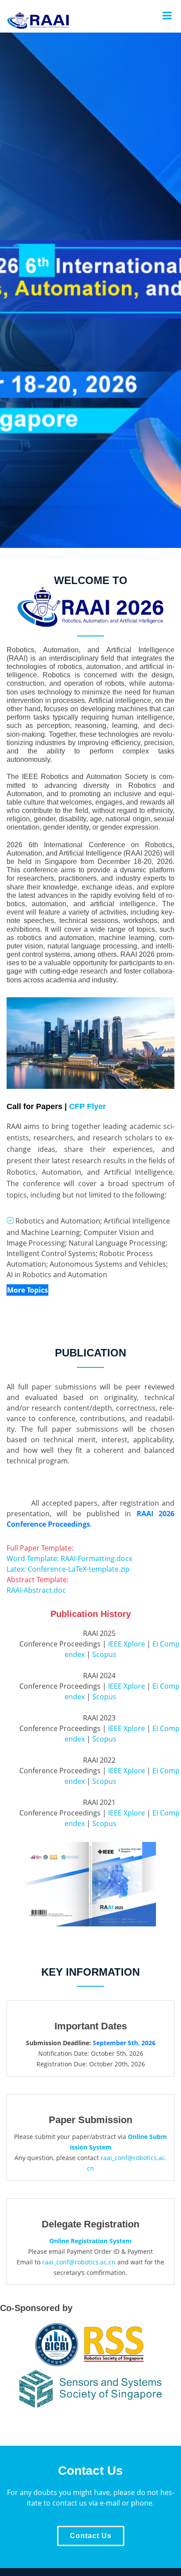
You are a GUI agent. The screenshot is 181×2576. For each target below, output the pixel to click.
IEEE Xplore (127, 1644)
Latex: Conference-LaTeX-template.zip (68, 1569)
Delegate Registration (90, 2224)
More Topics (27, 1290)
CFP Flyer (87, 1106)
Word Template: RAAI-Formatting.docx (69, 1558)
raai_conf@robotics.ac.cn (79, 2262)
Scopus (104, 1654)
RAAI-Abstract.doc (36, 1590)
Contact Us (91, 2536)
